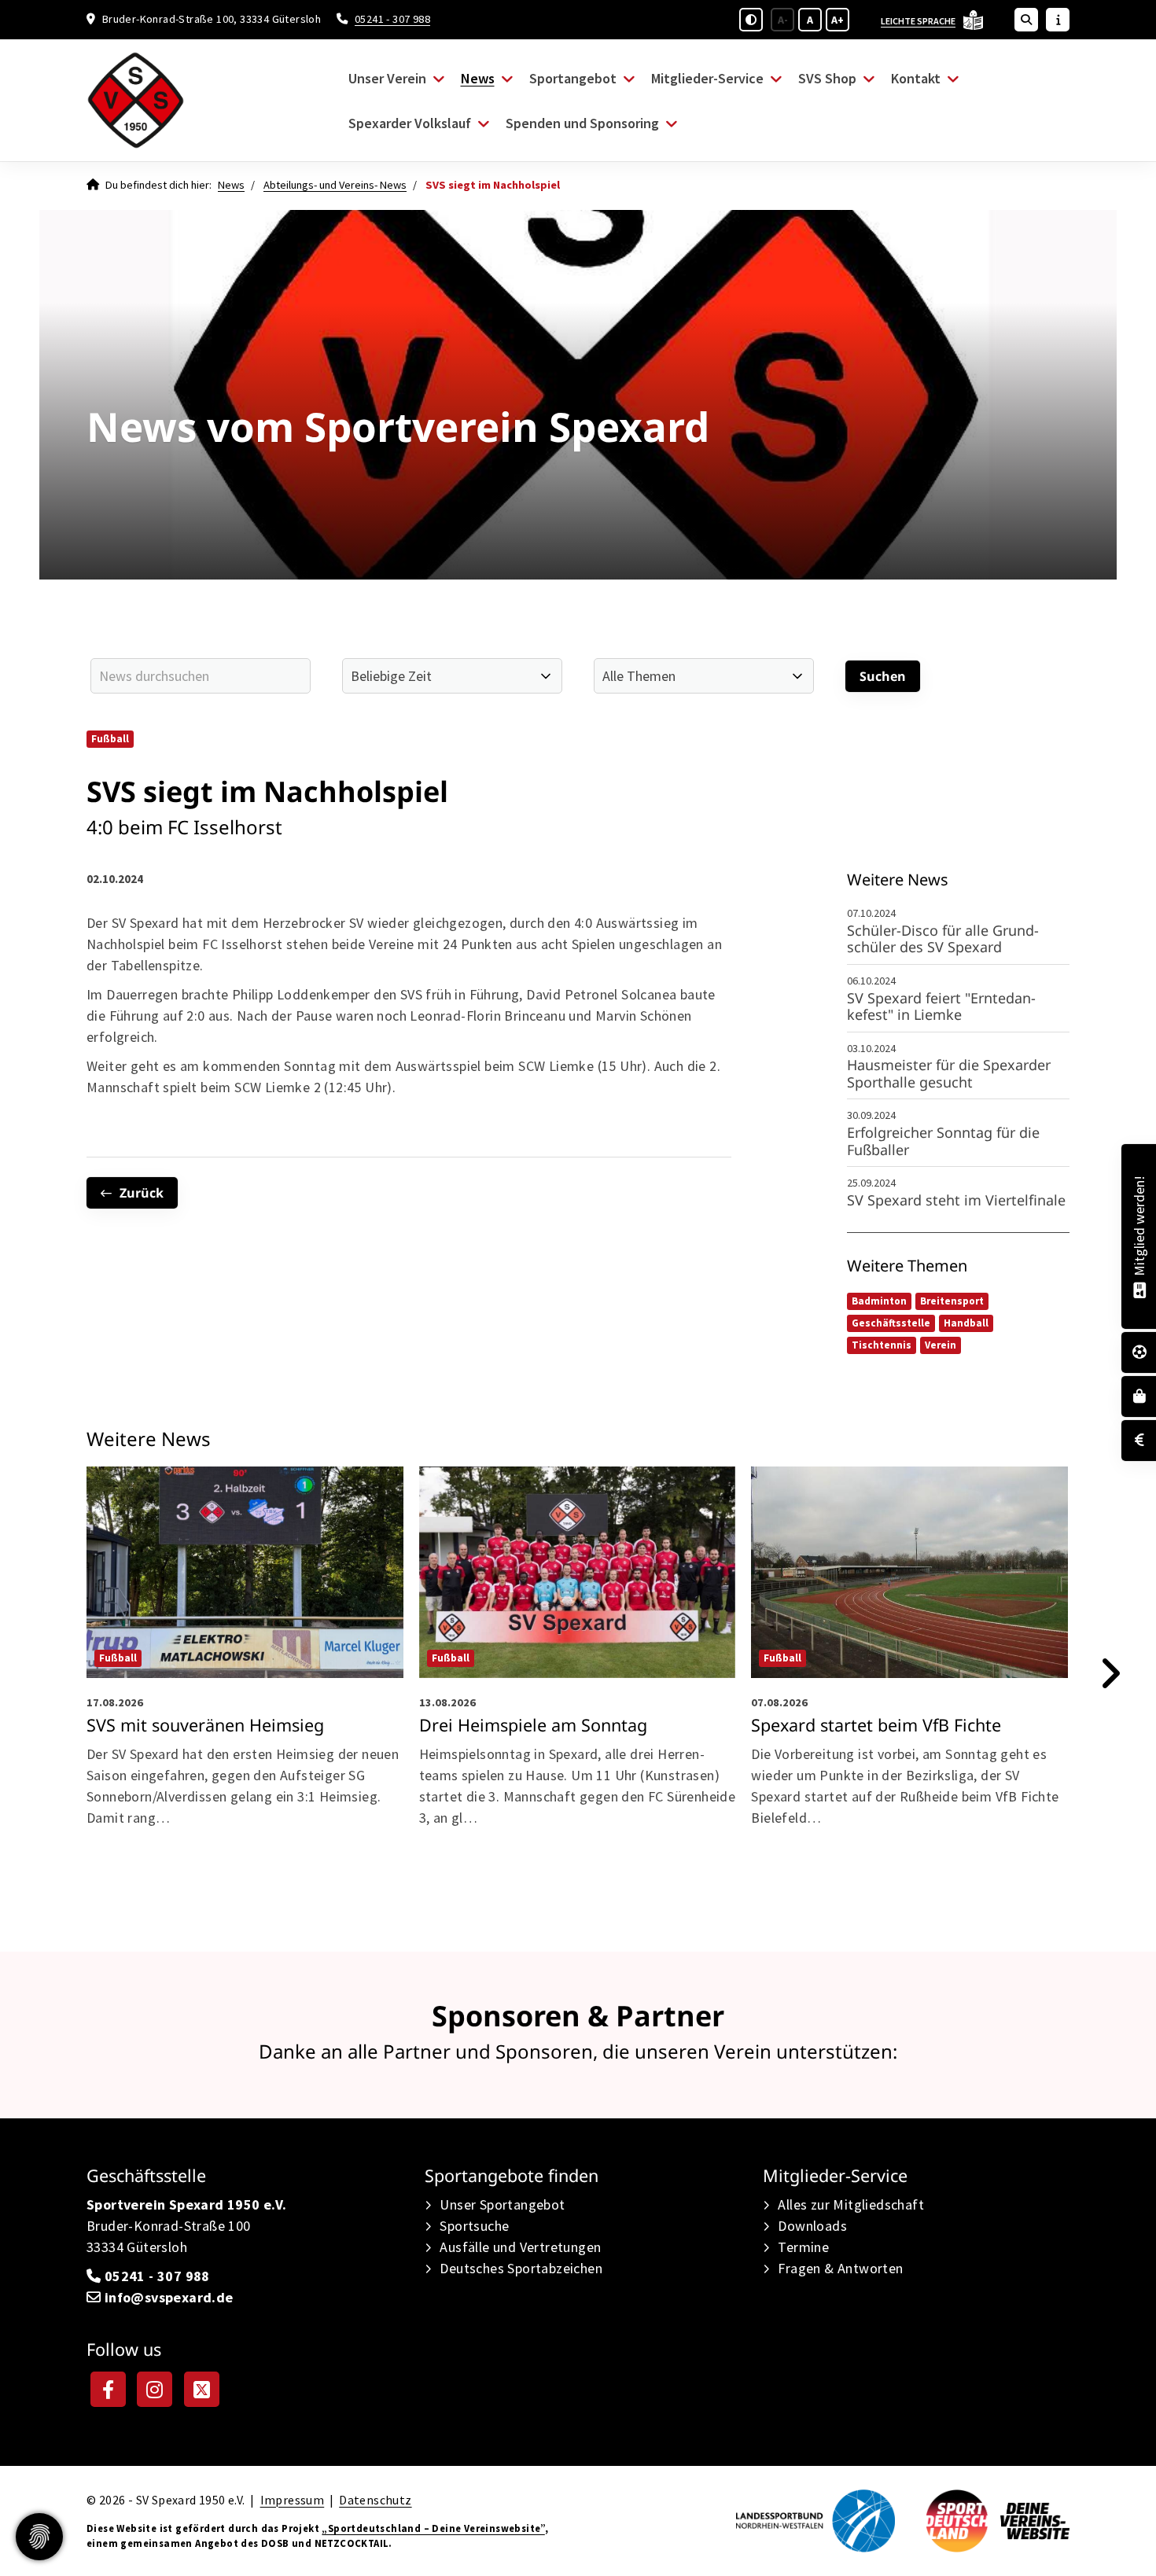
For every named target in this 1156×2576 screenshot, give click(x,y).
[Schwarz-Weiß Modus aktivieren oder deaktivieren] (751, 20)
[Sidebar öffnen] (1058, 20)
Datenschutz (375, 2500)
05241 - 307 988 (392, 19)
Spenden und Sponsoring (582, 123)
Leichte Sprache (918, 21)
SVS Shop (827, 78)
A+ (838, 20)
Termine (803, 2247)
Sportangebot (573, 78)
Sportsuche (474, 2226)
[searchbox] (201, 676)
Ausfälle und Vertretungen (520, 2247)
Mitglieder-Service (707, 78)
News (478, 78)
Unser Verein (387, 78)
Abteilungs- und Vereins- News (335, 185)
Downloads (812, 2226)
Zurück (142, 1193)
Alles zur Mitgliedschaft (851, 2204)
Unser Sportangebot (502, 2204)
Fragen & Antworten (840, 2268)
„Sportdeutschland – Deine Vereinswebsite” (433, 2528)
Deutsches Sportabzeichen (521, 2268)
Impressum (293, 2500)
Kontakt (916, 78)
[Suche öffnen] (1026, 20)
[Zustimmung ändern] (39, 2537)
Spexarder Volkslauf (410, 123)
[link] (245, 1662)
